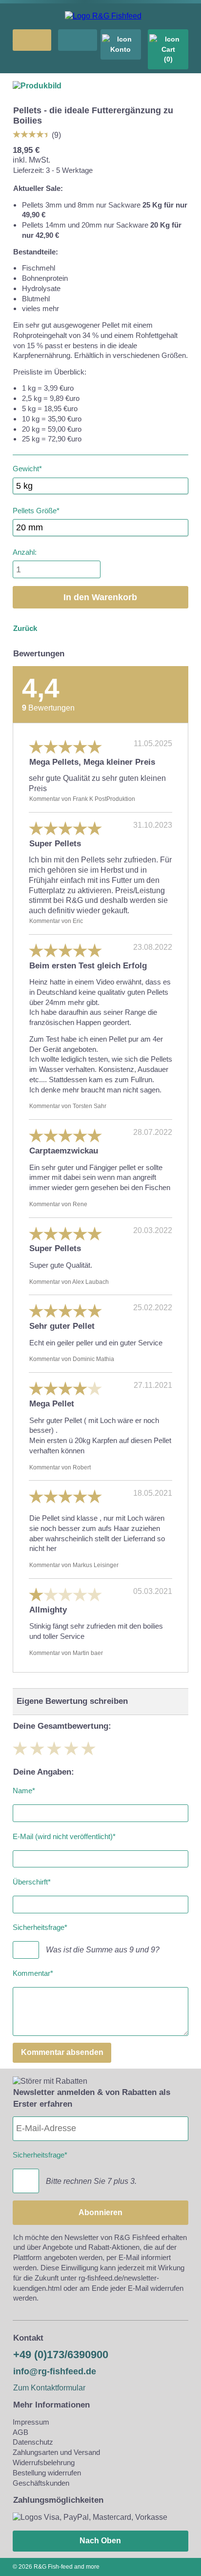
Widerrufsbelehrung (44, 2462)
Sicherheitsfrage (40, 1926)
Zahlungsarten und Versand (56, 2452)
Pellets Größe (36, 509)
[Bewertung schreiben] (32, 134)
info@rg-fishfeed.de (55, 2371)
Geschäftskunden (41, 2483)
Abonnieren (100, 2212)
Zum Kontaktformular (49, 2388)
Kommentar (33, 1971)
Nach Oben (100, 2541)
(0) (168, 59)
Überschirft (32, 1880)
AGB (20, 2432)
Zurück (25, 628)
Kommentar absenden (62, 2052)
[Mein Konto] (121, 44)
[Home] (103, 16)
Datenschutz (33, 2442)
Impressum (31, 2422)
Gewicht (27, 467)
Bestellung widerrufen (47, 2473)
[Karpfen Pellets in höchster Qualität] (37, 86)
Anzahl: (25, 552)
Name (24, 1789)
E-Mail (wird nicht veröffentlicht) (64, 1834)
